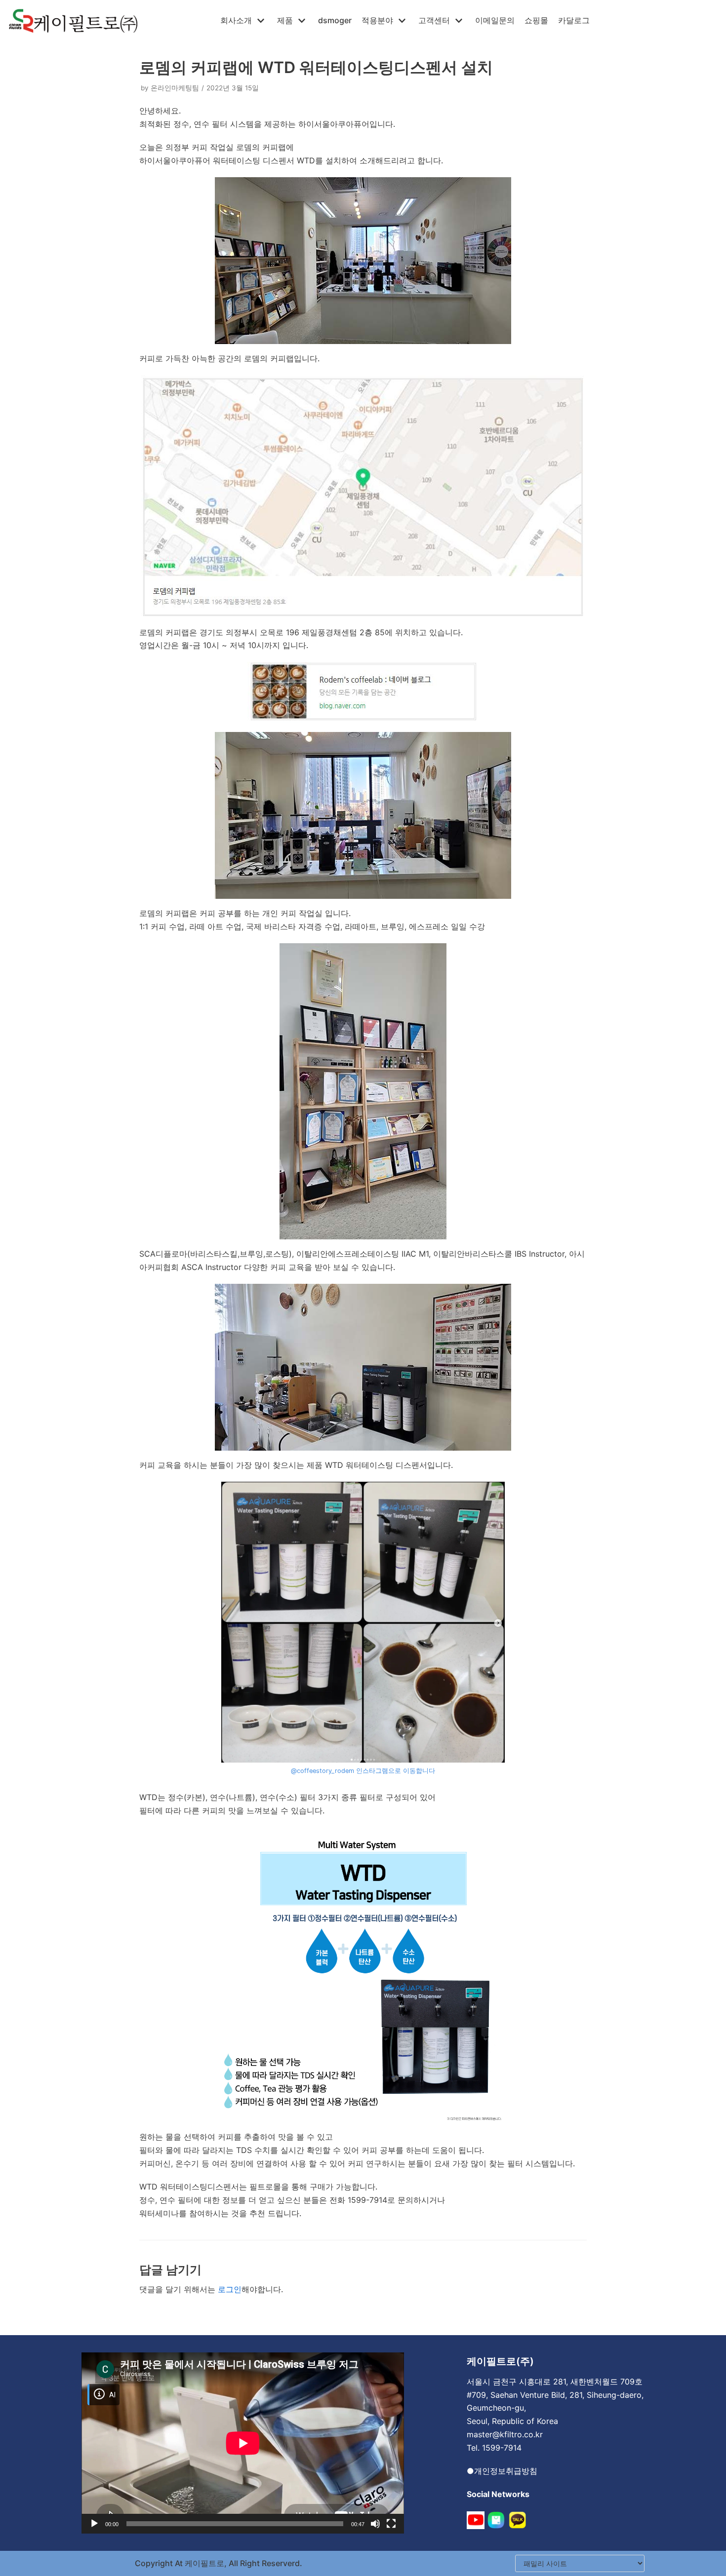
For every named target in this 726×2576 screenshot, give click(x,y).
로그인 (230, 2289)
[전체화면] (391, 2524)
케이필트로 (203, 2563)
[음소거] (375, 2524)
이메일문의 (495, 20)
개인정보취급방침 (506, 2471)
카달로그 (574, 20)
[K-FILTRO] (73, 21)
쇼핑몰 (536, 20)
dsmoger (335, 20)
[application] (243, 2443)
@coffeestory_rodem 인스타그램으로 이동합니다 (363, 1771)
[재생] (94, 2524)
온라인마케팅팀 (175, 88)
